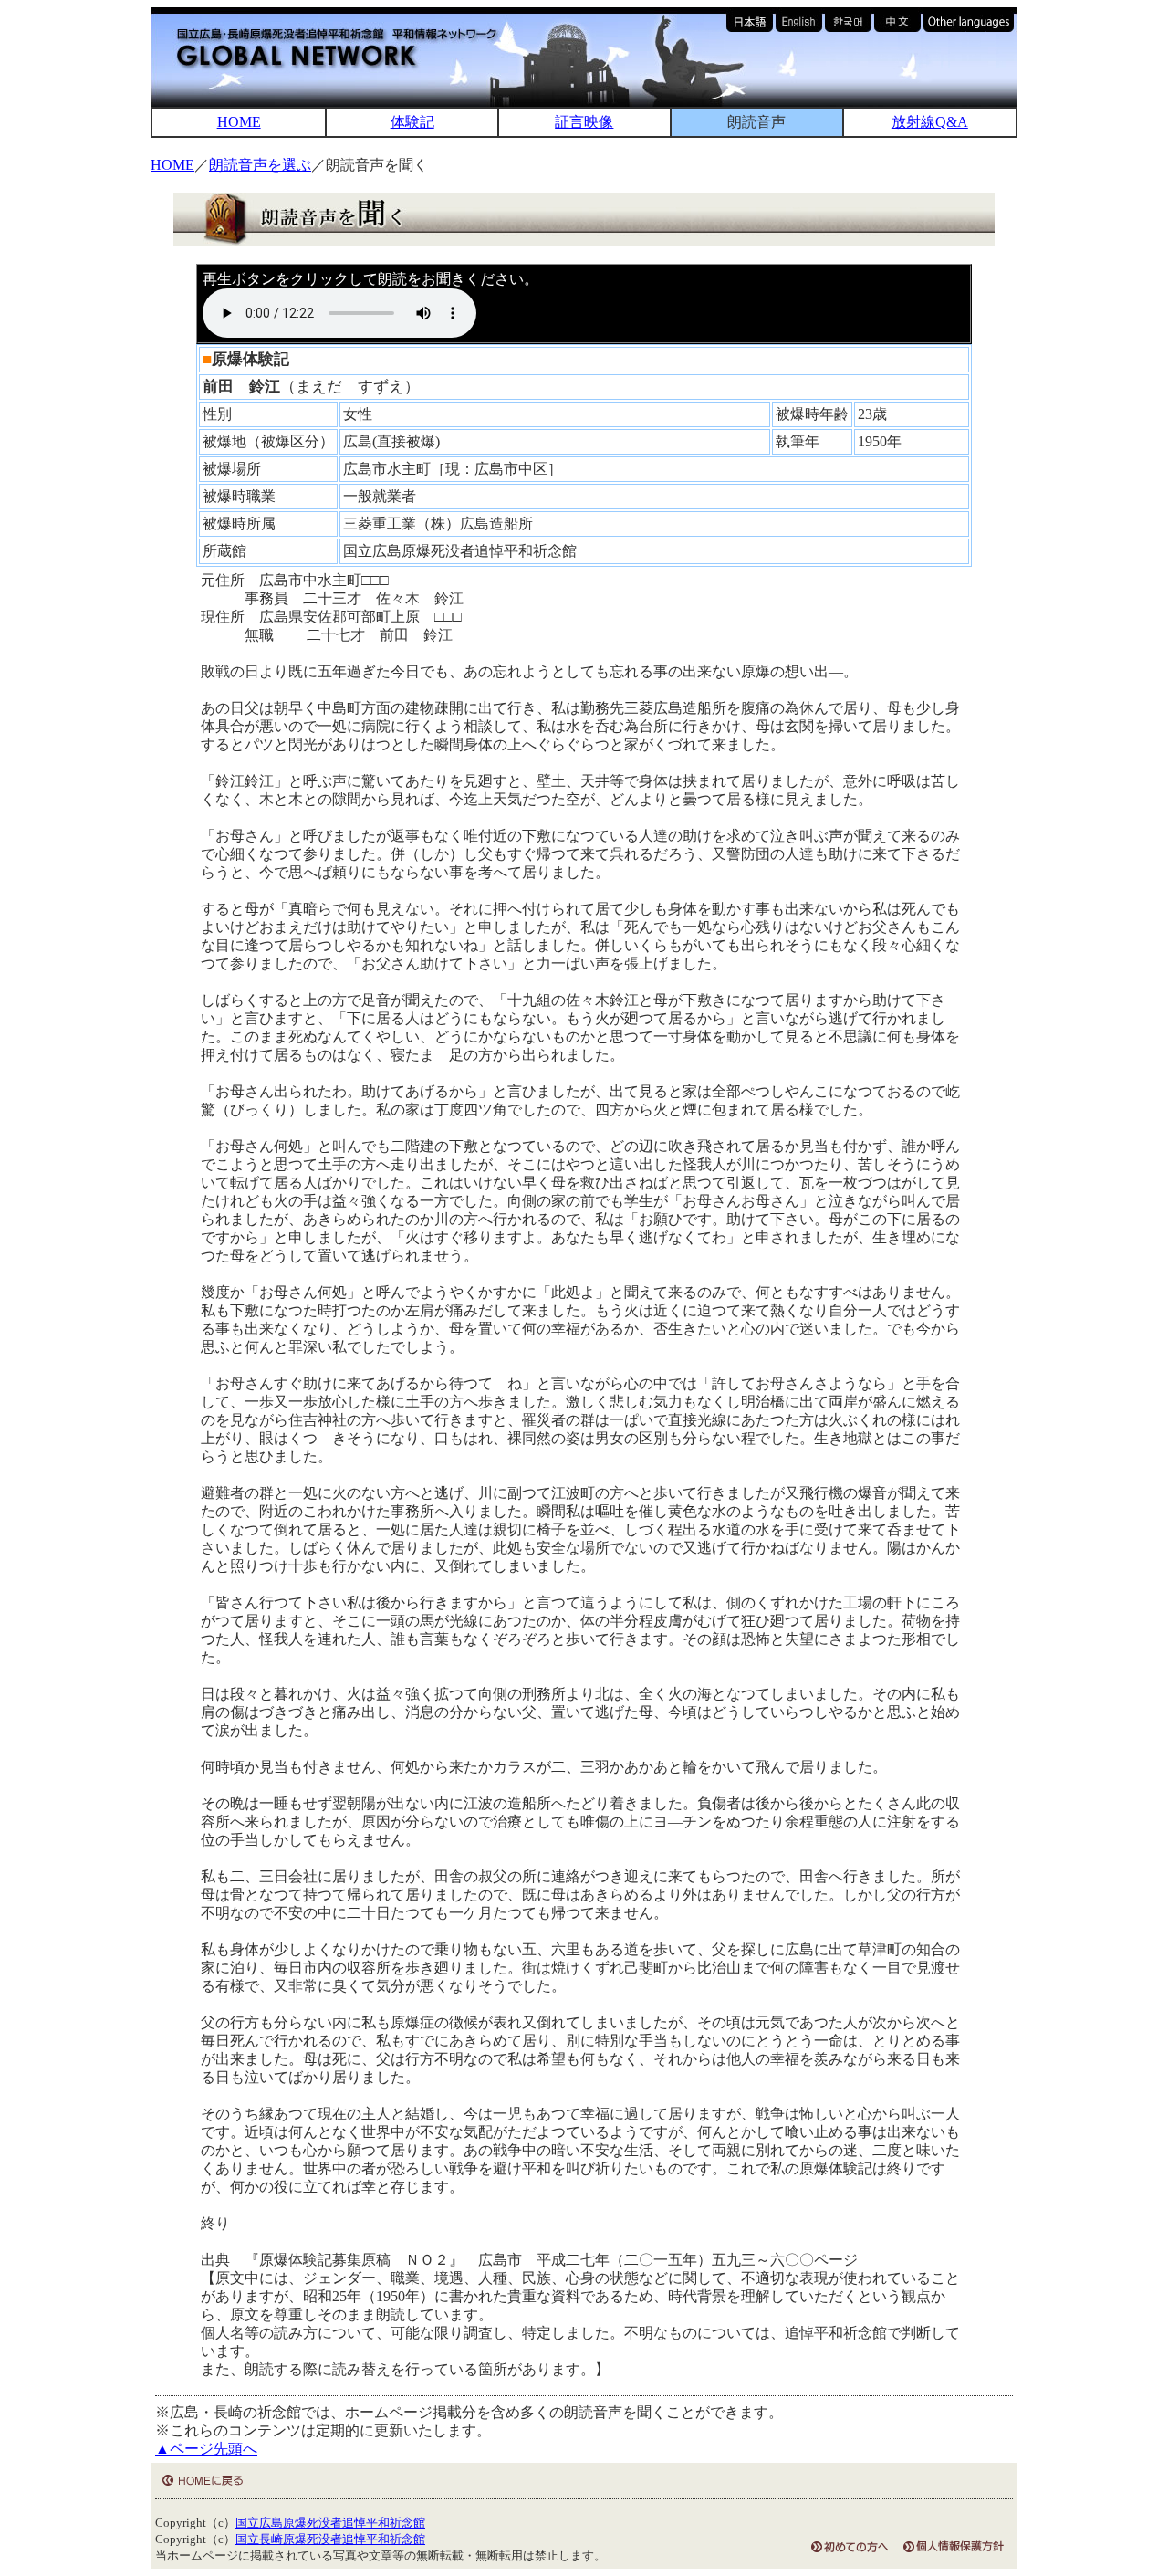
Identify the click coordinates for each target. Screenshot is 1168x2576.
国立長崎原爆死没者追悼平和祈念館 (330, 2539)
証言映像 (584, 122)
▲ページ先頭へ (206, 2449)
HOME (239, 122)
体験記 (412, 122)
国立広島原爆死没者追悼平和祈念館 (330, 2523)
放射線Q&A (930, 122)
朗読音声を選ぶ (260, 165)
